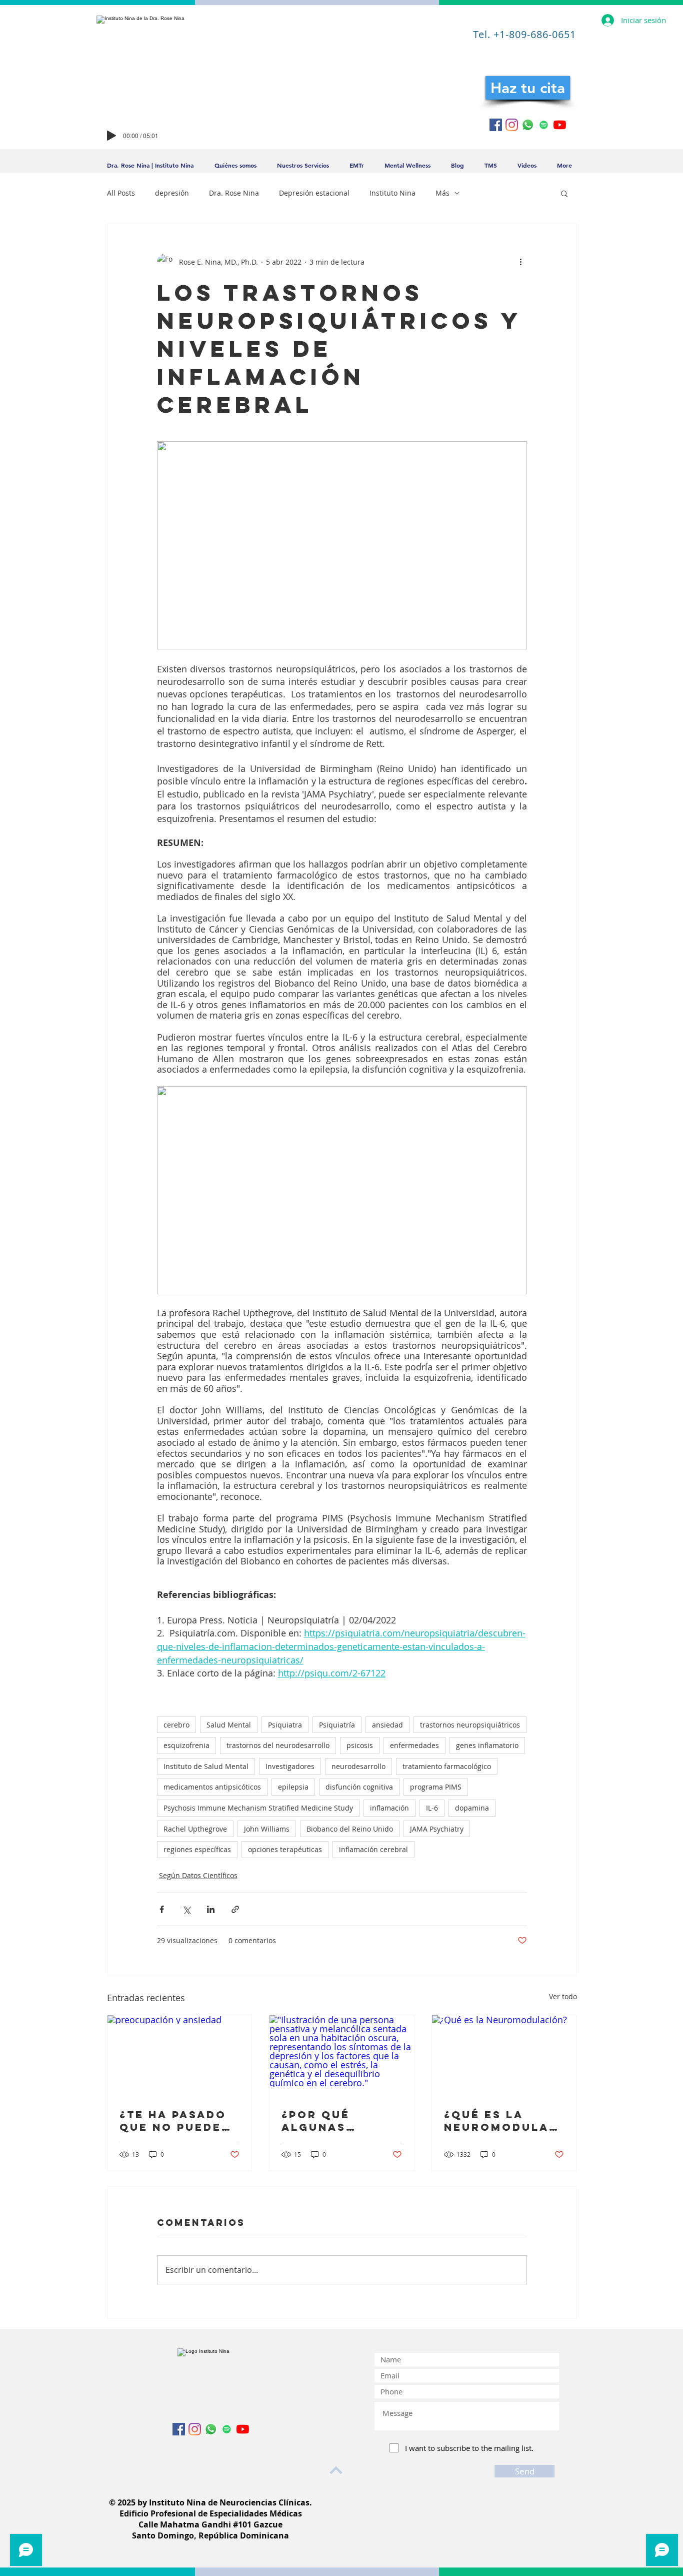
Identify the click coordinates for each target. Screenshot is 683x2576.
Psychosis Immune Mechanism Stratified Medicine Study (258, 1808)
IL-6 (432, 1808)
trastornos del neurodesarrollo (278, 1745)
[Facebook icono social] (496, 125)
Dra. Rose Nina (234, 193)
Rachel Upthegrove (195, 1829)
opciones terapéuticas (285, 1849)
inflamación (389, 1808)
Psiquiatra (285, 1725)
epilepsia (293, 1787)
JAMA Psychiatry (437, 1829)
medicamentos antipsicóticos (212, 1787)
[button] (564, 193)
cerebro (176, 1725)
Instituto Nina (392, 193)
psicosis (360, 1745)
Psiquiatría (337, 1725)
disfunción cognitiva (359, 1787)
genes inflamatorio (487, 1745)
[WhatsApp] (528, 125)
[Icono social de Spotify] (544, 125)
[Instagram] (512, 125)
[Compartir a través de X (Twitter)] (186, 1909)
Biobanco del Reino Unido (350, 1829)
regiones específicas (197, 1849)
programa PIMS (436, 1787)
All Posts (121, 193)
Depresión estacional (314, 193)
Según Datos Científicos (198, 1875)
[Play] (111, 136)
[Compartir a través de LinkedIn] (211, 1909)
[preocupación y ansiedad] (180, 2056)
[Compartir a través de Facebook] (162, 1909)
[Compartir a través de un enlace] (235, 1909)
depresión (172, 193)
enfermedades (414, 1745)
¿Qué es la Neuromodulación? (504, 2121)
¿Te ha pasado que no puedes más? (175, 2121)
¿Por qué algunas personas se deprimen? (328, 2121)
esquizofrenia (186, 1745)
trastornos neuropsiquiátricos (470, 1725)
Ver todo (563, 1996)
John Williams (267, 1829)
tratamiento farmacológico (447, 1766)
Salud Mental (229, 1725)
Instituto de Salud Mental (206, 1766)
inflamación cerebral (373, 1849)
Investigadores (290, 1766)
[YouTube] (560, 125)
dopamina (472, 1808)
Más (442, 193)
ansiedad (387, 1725)
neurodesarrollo (358, 1766)
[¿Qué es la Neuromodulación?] (504, 2056)
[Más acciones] (521, 262)
